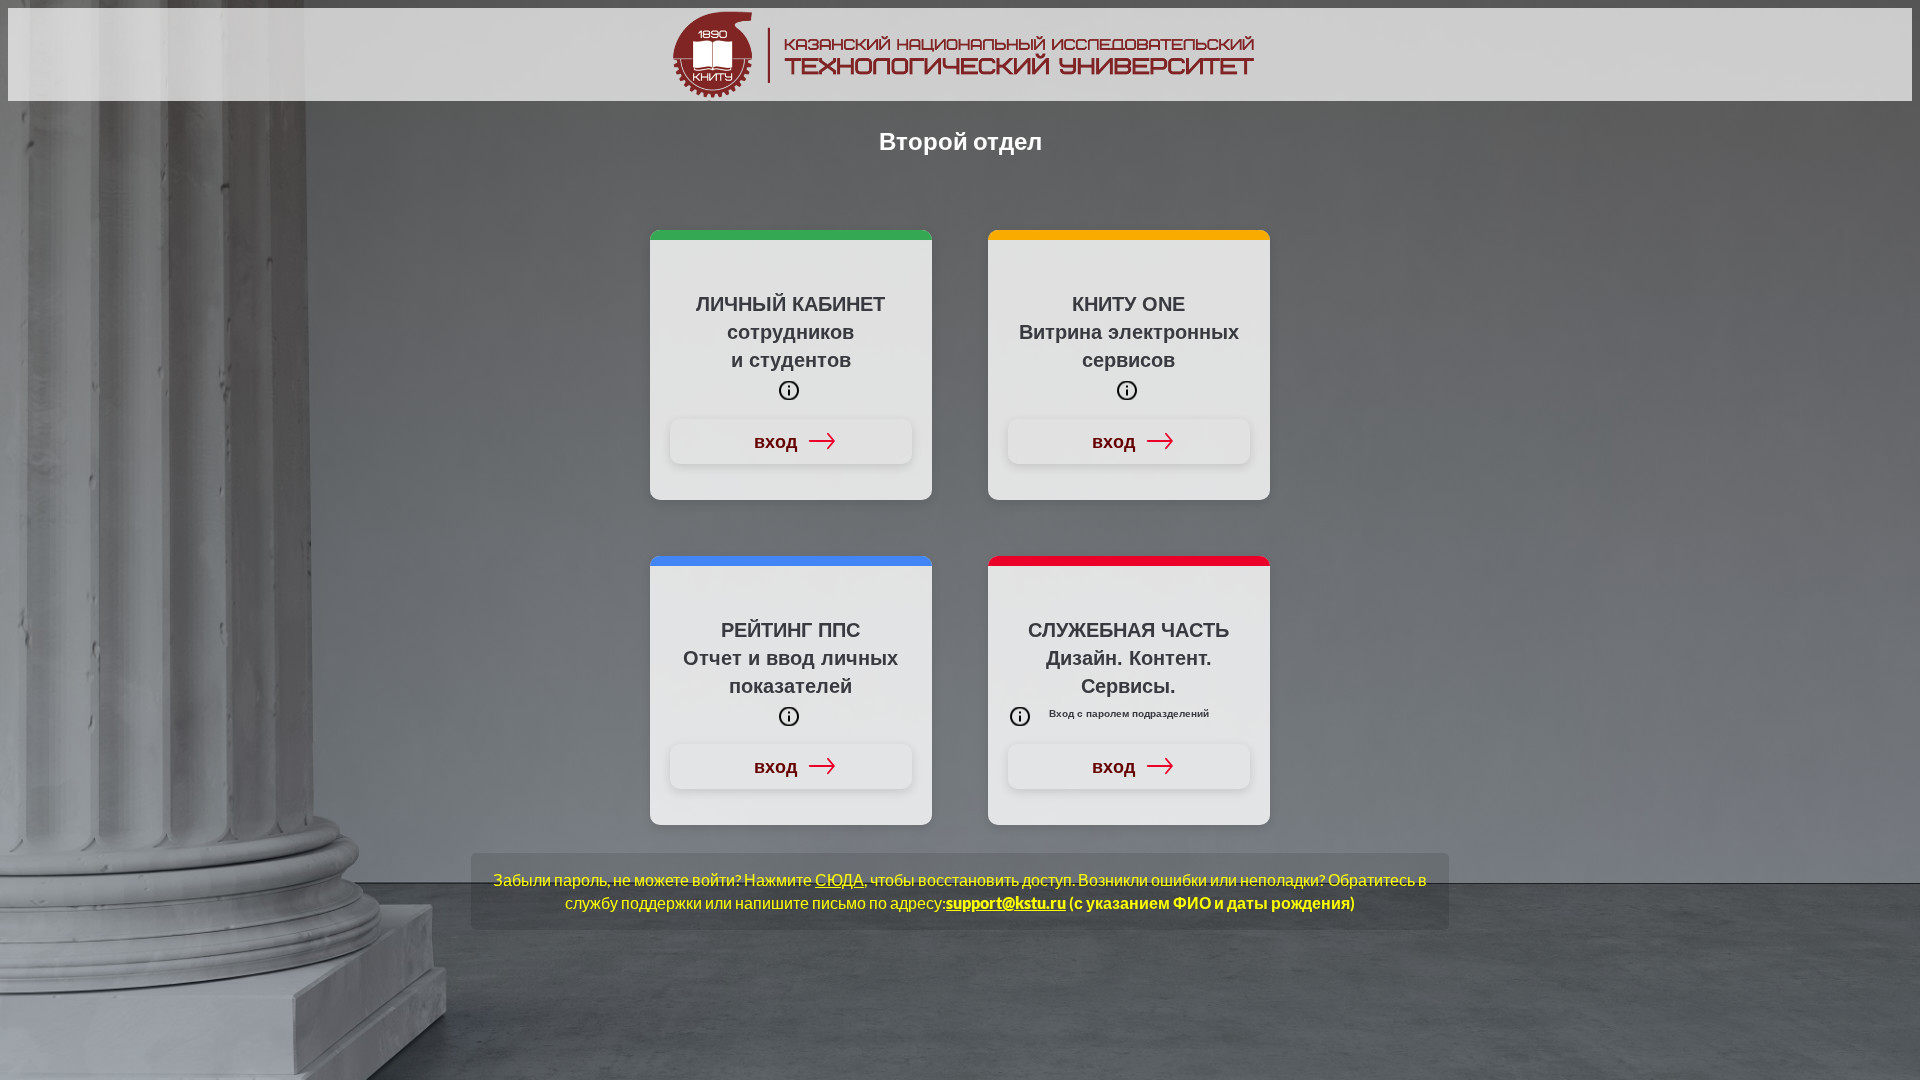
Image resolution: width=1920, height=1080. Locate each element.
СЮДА (839, 879)
